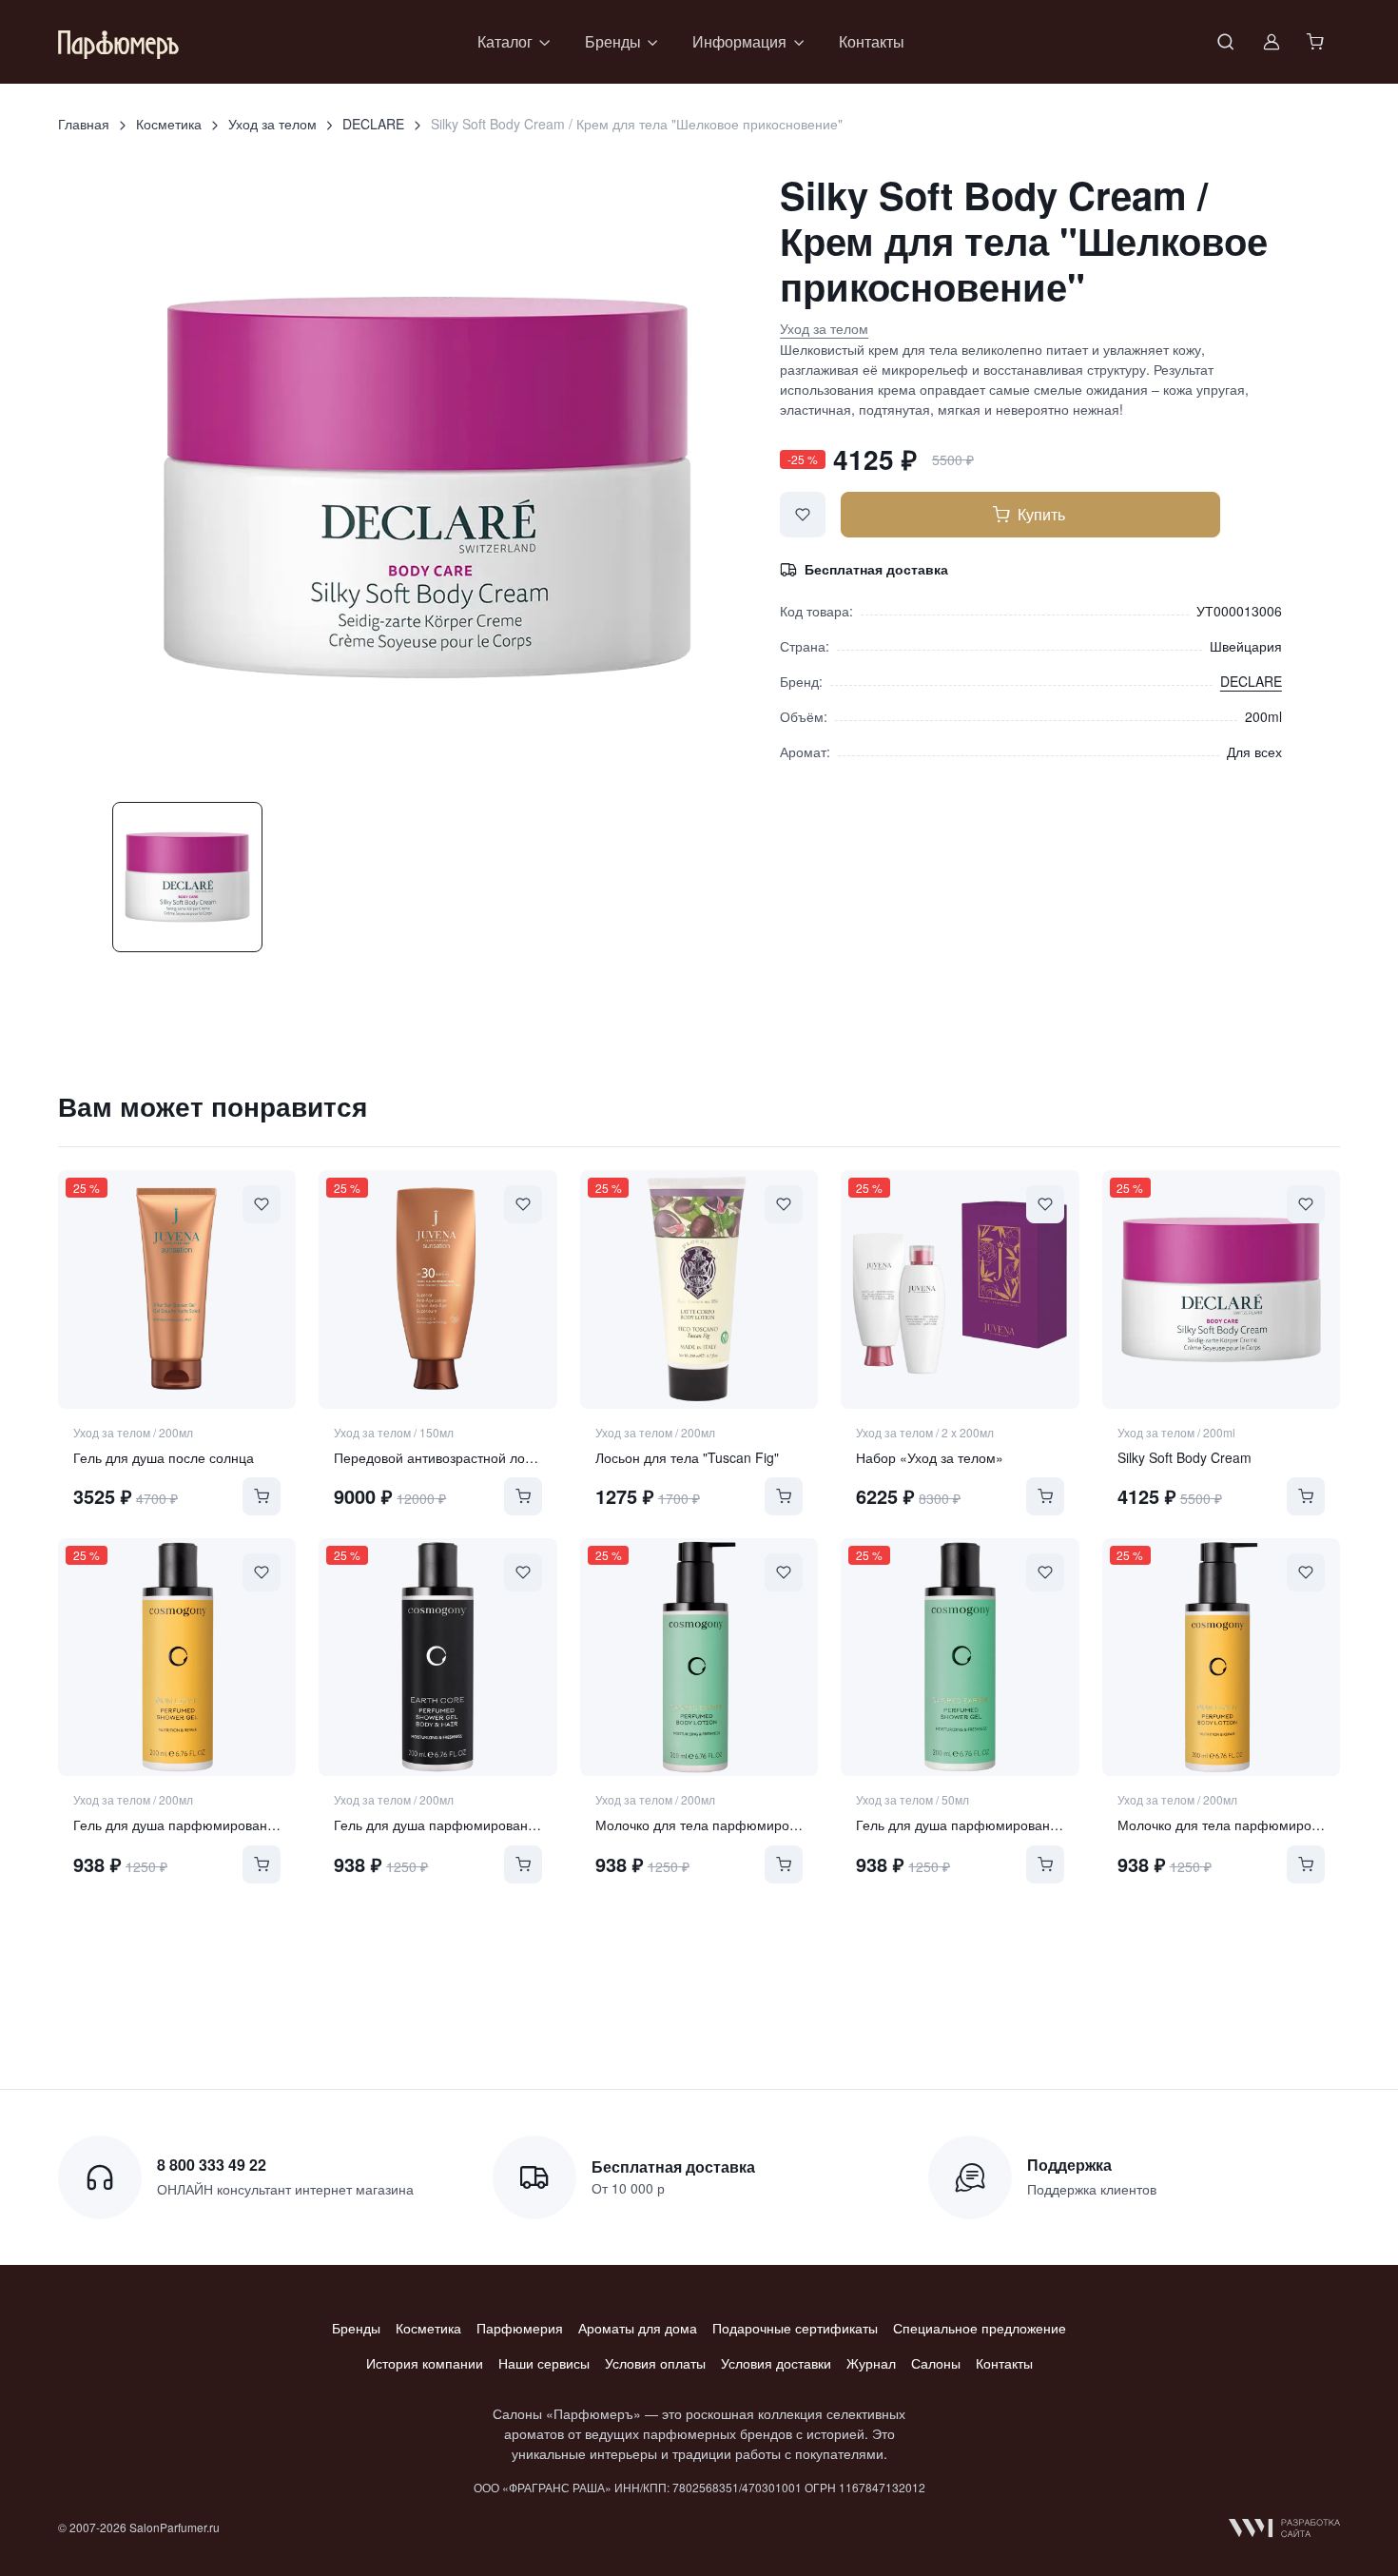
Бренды (356, 2328)
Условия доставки (776, 2363)
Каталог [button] (505, 41)
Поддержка (1069, 2165)
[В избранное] (803, 515)
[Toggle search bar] (1226, 42)
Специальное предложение (980, 2328)
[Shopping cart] (1317, 42)
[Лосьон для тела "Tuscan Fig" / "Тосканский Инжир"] (699, 1289)
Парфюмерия (520, 2328)
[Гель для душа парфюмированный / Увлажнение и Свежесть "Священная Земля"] (960, 1657)
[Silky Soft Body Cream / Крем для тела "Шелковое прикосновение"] (1221, 1289)
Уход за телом (272, 124)
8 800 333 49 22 (212, 2165)
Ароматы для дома (638, 2328)
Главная (84, 124)
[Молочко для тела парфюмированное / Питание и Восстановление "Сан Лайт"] (1221, 1657)
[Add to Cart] (262, 1496)
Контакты (872, 41)
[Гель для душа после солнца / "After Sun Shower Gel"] (177, 1289)
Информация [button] (739, 41)
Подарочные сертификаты (795, 2328)
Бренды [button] (613, 41)
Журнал (871, 2363)
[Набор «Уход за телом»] (960, 1289)
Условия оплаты (655, 2363)
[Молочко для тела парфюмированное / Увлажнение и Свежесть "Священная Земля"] (699, 1657)
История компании (425, 2363)
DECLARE (373, 124)
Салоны (936, 2363)
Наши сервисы (544, 2363)
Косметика (169, 124)
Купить (1041, 514)
